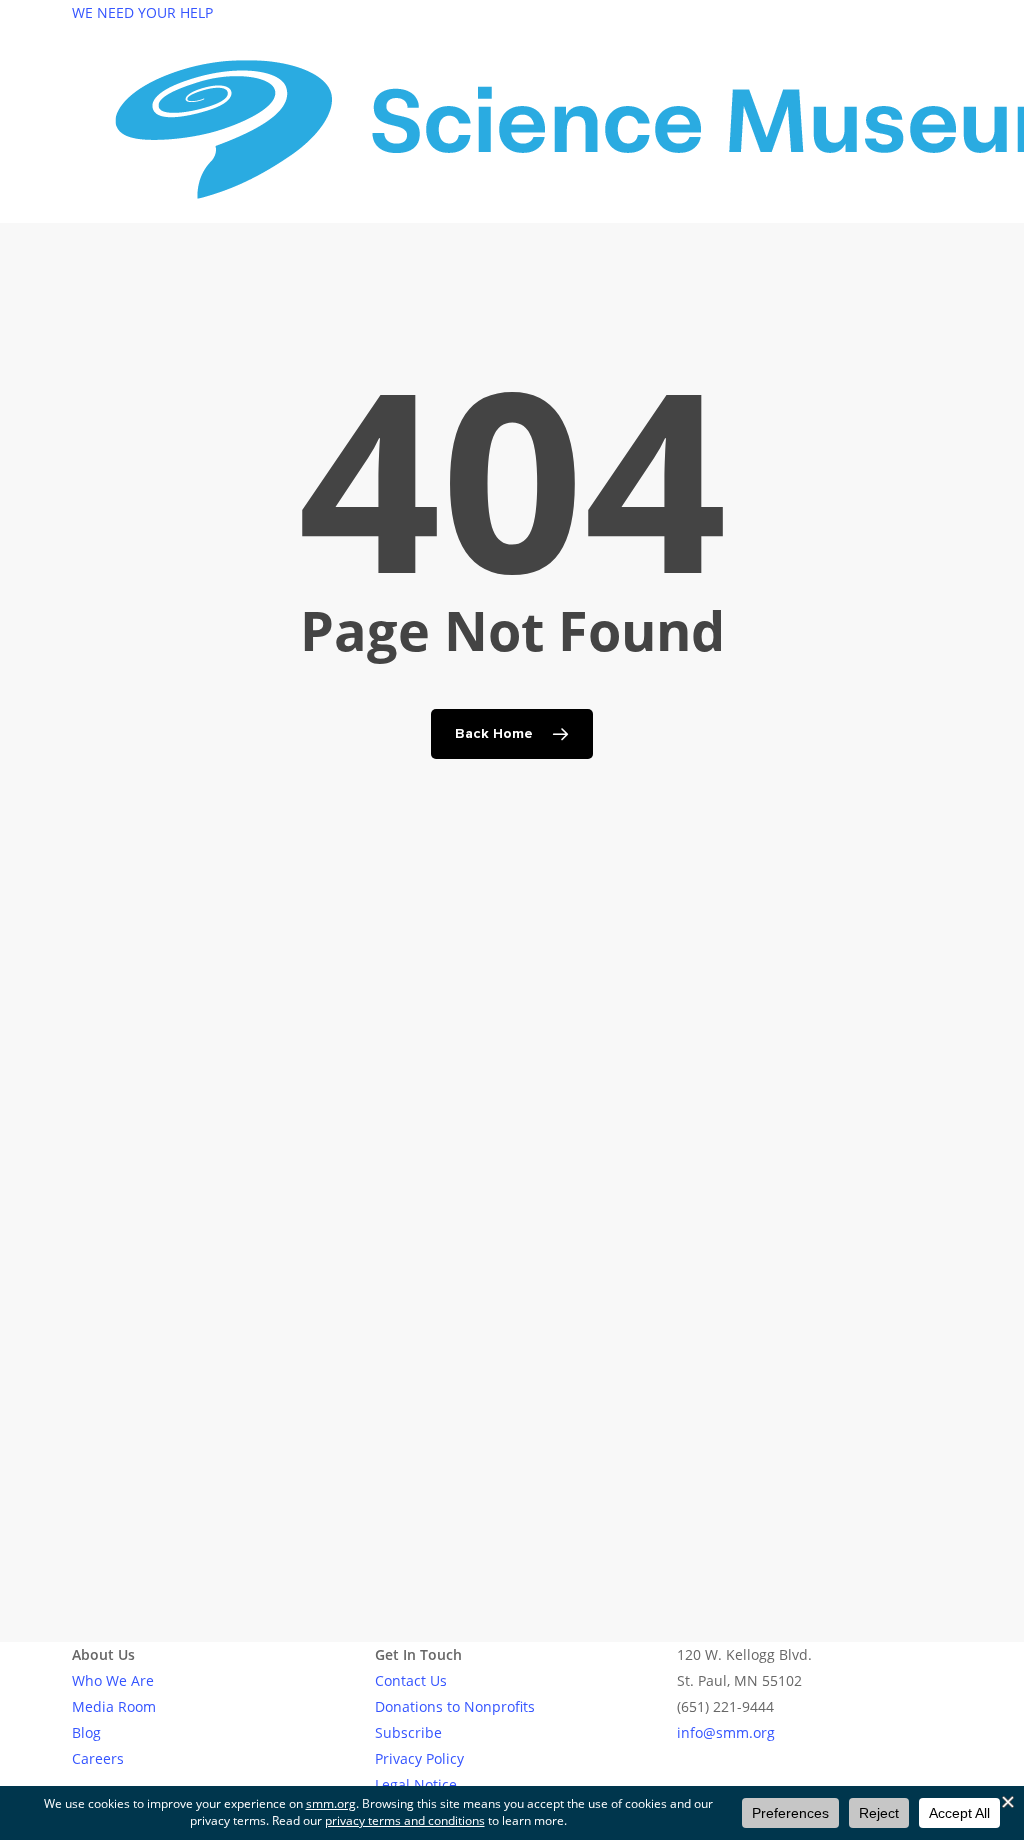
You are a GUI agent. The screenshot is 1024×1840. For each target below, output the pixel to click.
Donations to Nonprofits (455, 1706)
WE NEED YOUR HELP (142, 12)
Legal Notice (416, 1784)
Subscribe (408, 1732)
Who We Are (113, 1680)
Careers (98, 1758)
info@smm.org (726, 1732)
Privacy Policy (419, 1758)
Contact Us (411, 1680)
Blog (86, 1732)
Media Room (114, 1706)
